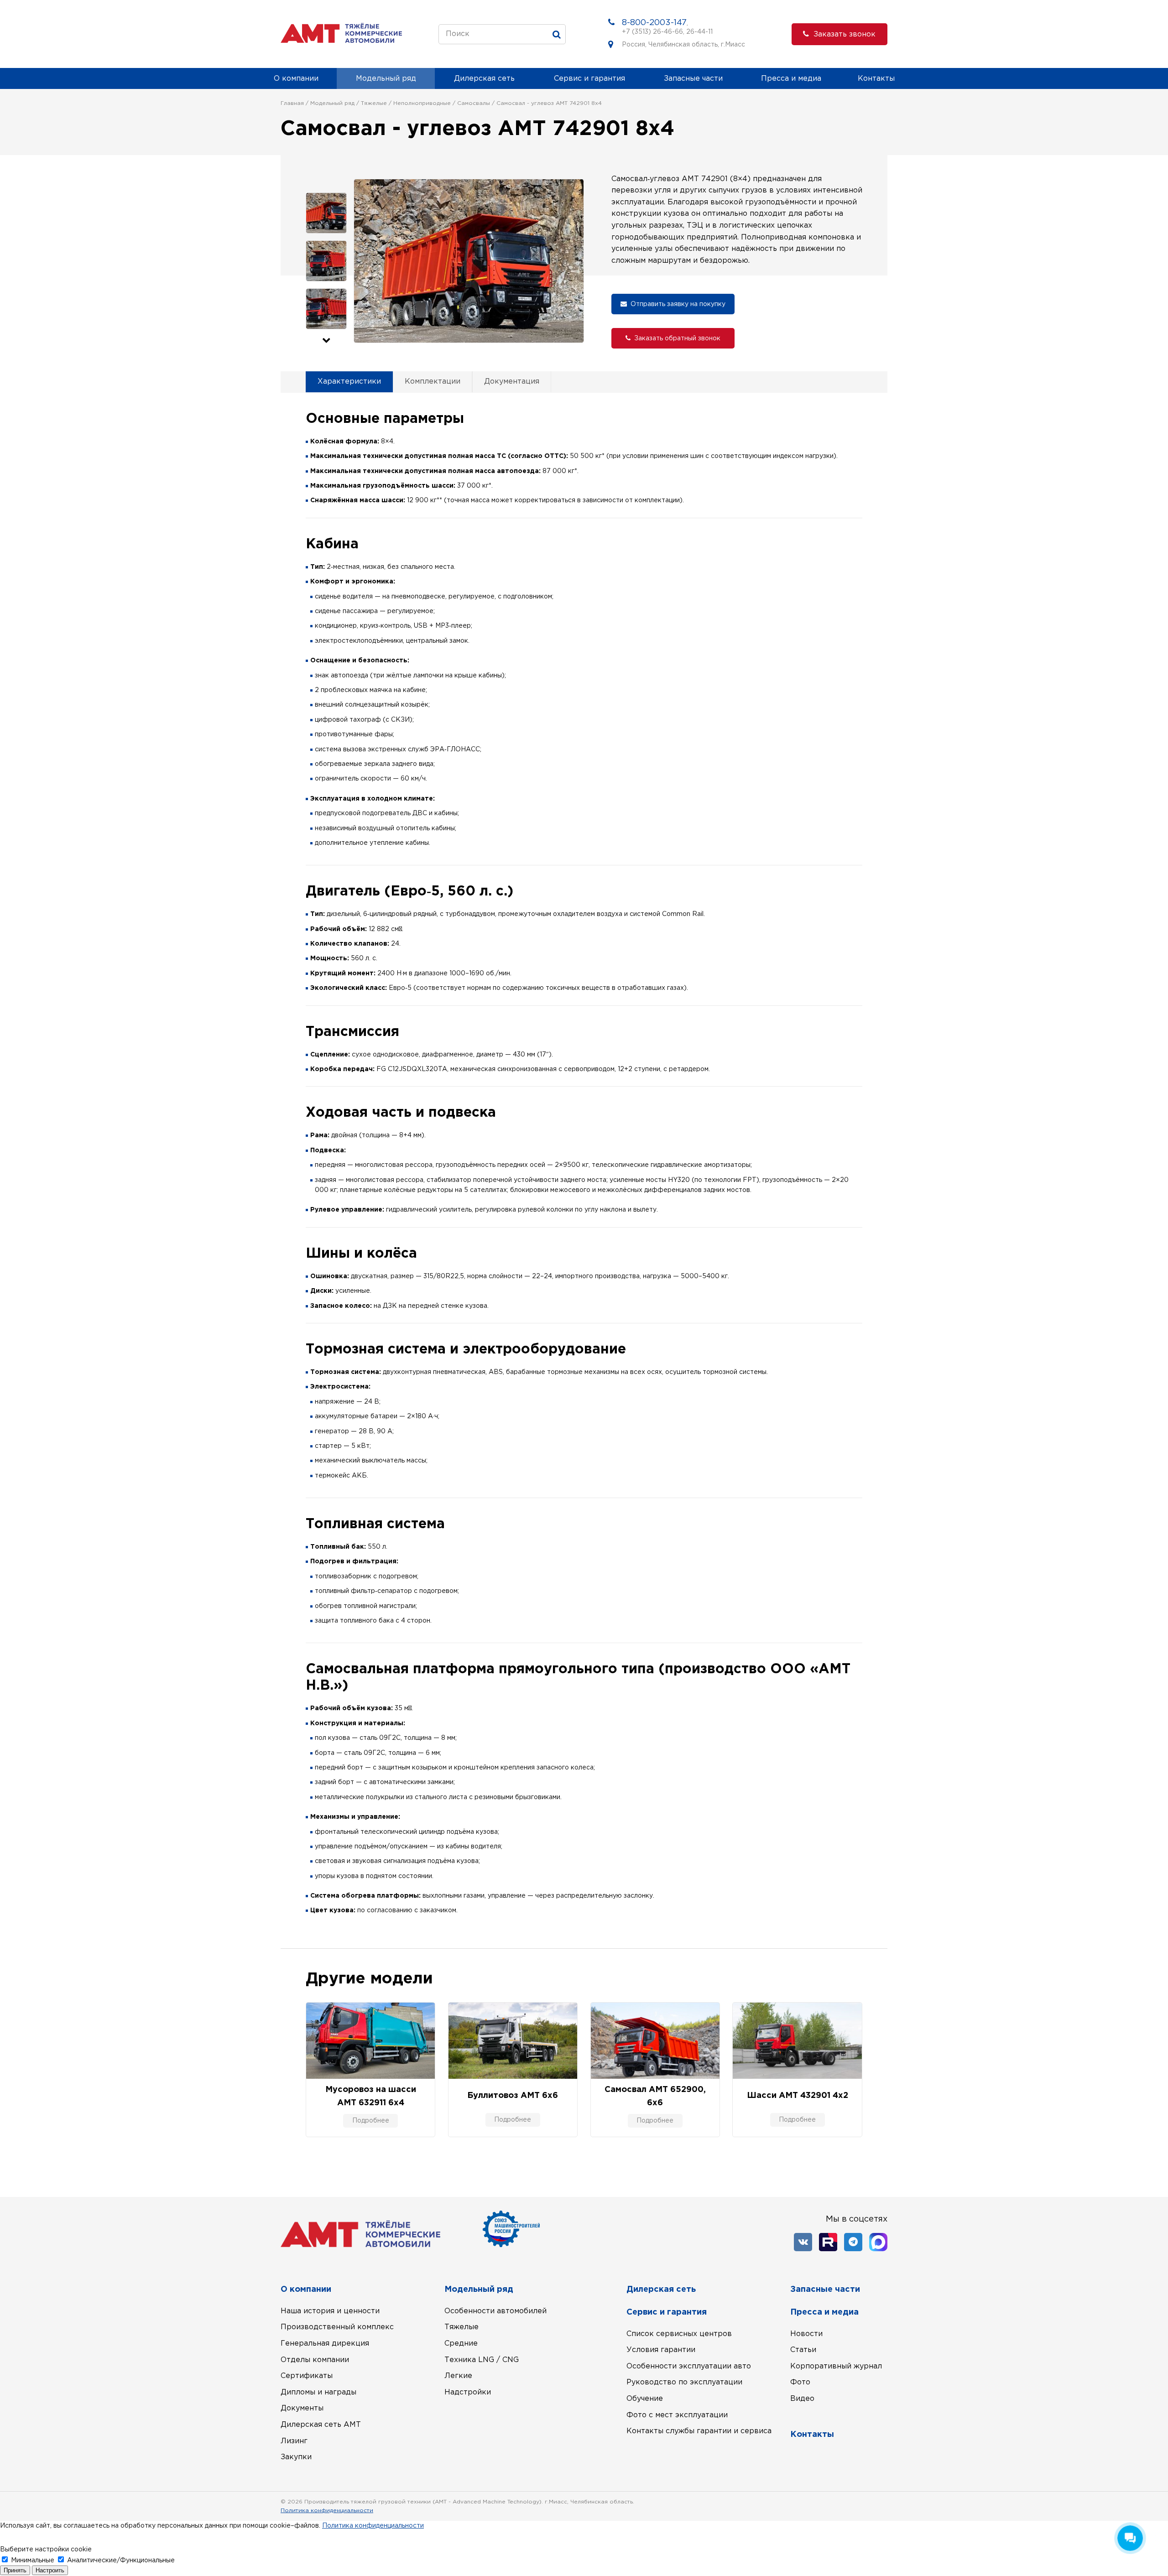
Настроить (50, 2570)
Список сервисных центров (679, 2334)
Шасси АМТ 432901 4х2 (798, 2096)
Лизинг (294, 2441)
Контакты (876, 79)
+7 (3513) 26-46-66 (652, 32)
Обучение (645, 2399)
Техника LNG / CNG (482, 2360)
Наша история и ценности (330, 2311)
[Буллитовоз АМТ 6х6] (513, 2041)
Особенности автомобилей (495, 2311)
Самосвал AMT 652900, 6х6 (655, 2096)
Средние (461, 2344)
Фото (800, 2382)
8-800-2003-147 (654, 23)
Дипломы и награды (318, 2392)
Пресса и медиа (791, 79)
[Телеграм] (853, 2242)
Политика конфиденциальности (327, 2511)
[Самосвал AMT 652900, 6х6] (655, 2041)
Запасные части (693, 79)
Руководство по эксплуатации (684, 2382)
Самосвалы (474, 103)
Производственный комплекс (337, 2327)
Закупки (296, 2457)
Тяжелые (374, 103)
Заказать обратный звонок (677, 338)
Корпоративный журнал (836, 2366)
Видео (802, 2399)
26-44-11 (699, 32)
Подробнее (371, 2121)
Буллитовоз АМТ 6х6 (513, 2096)
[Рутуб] (828, 2242)
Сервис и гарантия (589, 79)
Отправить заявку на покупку (678, 304)
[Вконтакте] (803, 2242)
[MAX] (878, 2242)
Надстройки (468, 2392)
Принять (15, 2570)
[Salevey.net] (879, 2512)
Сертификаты (307, 2376)
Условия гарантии (661, 2350)
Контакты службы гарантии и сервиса (699, 2431)
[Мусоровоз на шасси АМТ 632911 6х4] (370, 2041)
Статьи (803, 2350)
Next (326, 341)
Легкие (458, 2376)
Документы (302, 2408)
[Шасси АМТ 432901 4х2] (797, 2041)
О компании (296, 79)
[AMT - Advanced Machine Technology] (341, 41)
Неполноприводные (422, 103)
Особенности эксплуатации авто (689, 2366)
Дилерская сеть (484, 79)
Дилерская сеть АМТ (321, 2425)
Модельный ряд (386, 79)
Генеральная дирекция (325, 2344)
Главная (292, 103)
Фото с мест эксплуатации (677, 2415)
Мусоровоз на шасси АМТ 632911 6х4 (371, 2096)
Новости (806, 2334)
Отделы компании (315, 2360)
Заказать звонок (845, 34)
